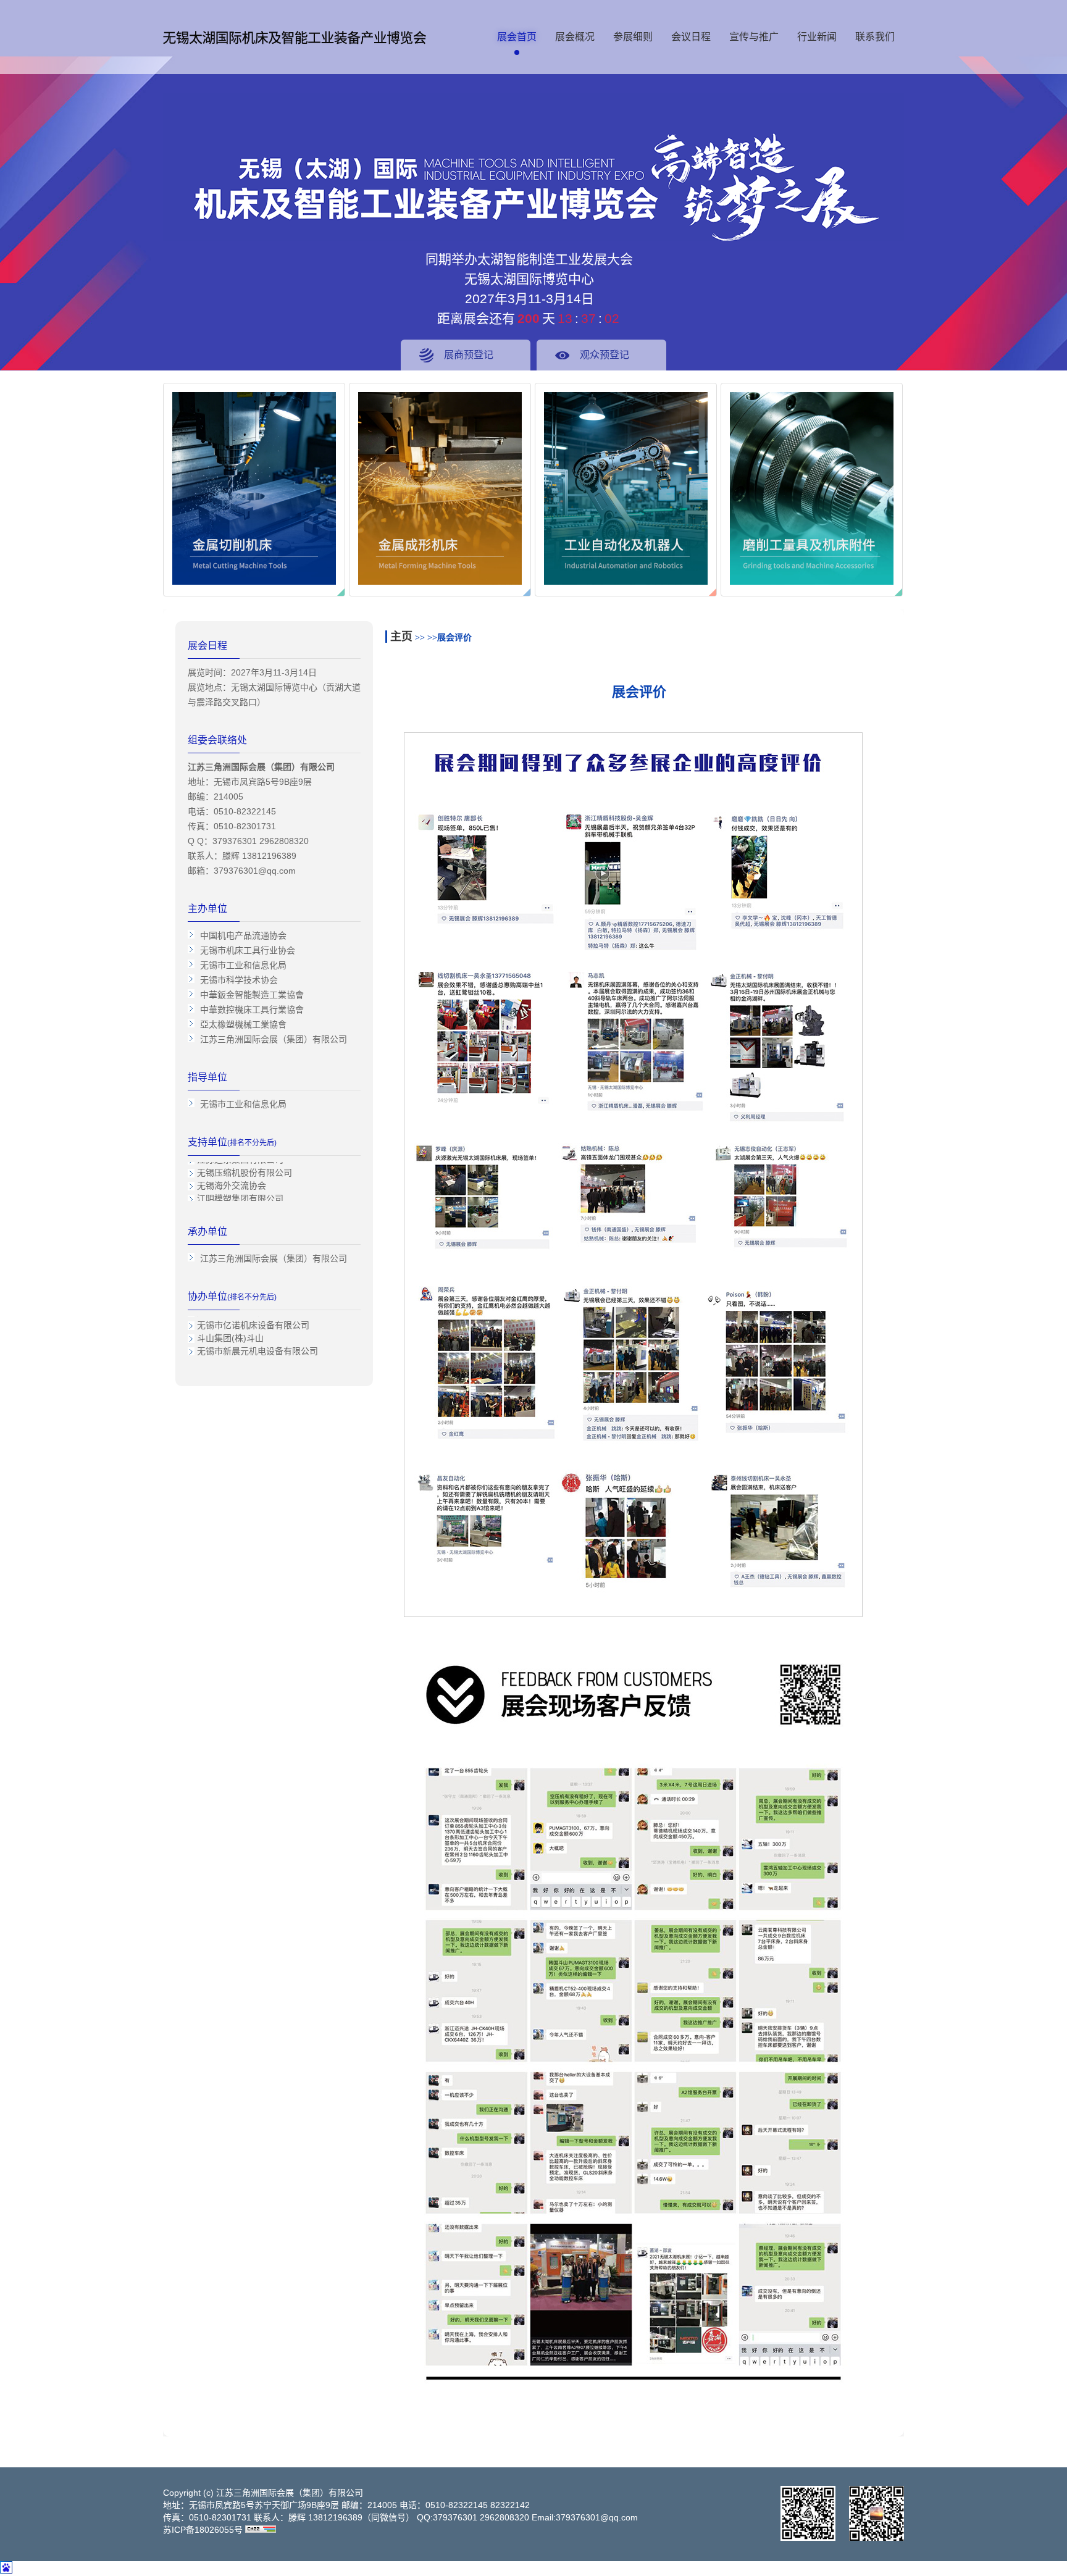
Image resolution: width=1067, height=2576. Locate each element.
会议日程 (691, 37)
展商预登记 (469, 355)
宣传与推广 (754, 37)
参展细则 (633, 37)
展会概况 (575, 37)
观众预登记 (605, 355)
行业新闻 (817, 37)
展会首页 (517, 37)
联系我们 (875, 37)
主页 (401, 637)
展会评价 (454, 638)
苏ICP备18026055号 (203, 2530)
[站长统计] (261, 2530)
